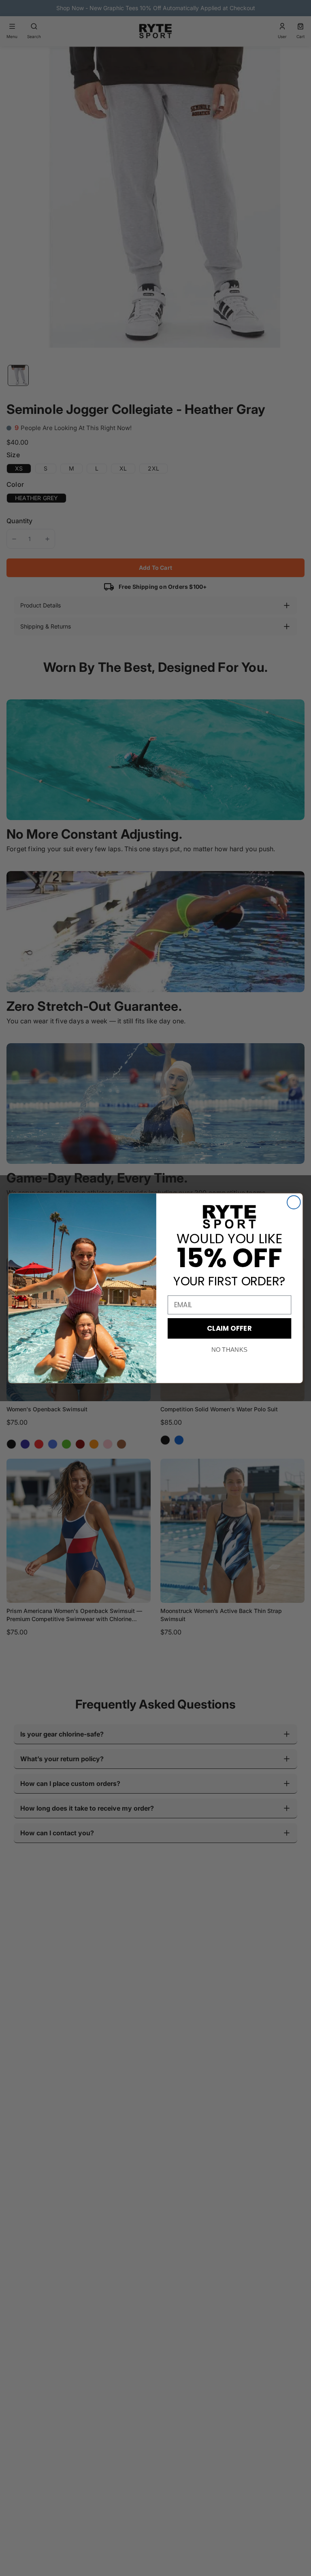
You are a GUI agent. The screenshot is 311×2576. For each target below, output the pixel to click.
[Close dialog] (294, 1202)
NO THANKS (229, 1350)
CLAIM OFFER (229, 1328)
